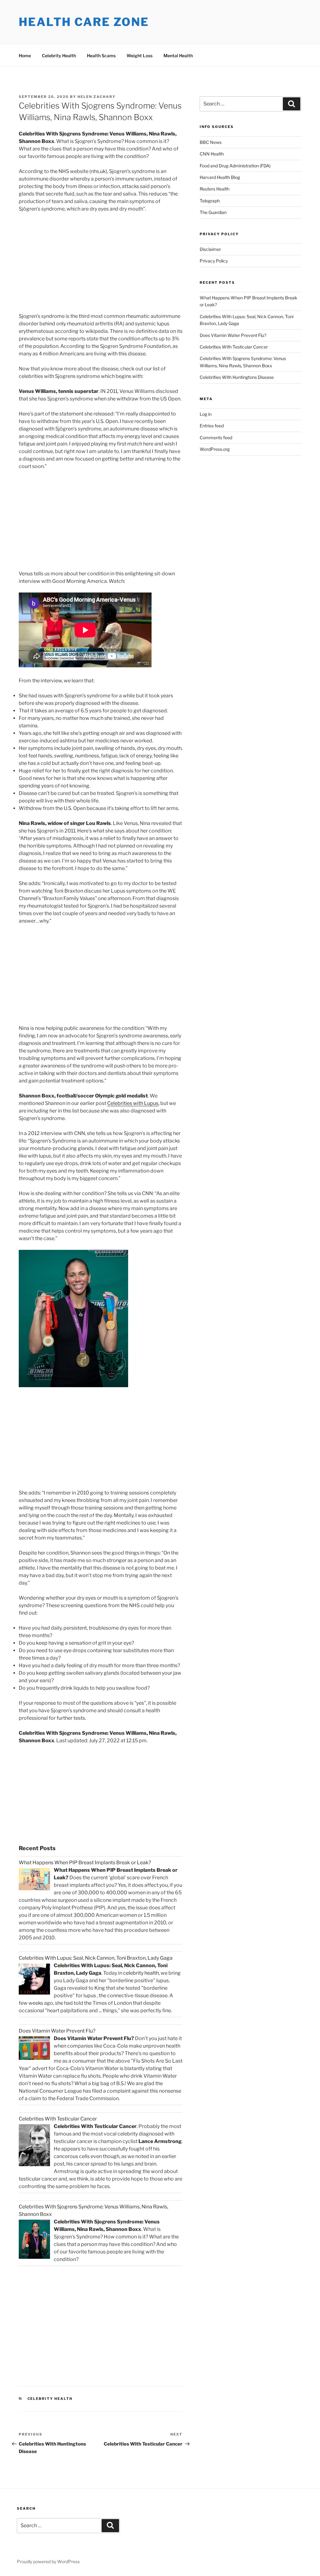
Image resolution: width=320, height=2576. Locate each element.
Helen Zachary (97, 97)
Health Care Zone (84, 22)
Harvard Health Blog (220, 177)
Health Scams (101, 56)
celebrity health (141, 1973)
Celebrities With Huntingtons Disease (237, 377)
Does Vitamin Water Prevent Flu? (233, 335)
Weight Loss (140, 56)
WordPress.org (215, 449)
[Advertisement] (71, 264)
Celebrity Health (59, 56)
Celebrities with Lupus (133, 1103)
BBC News (211, 142)
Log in (206, 414)
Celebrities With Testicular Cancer (234, 347)
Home (25, 56)
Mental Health (178, 56)
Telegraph (210, 201)
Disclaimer (210, 249)
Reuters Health (215, 189)
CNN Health (212, 154)
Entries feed (212, 426)
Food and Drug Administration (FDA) (235, 166)
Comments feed (216, 438)
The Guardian (213, 212)
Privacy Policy (214, 261)
